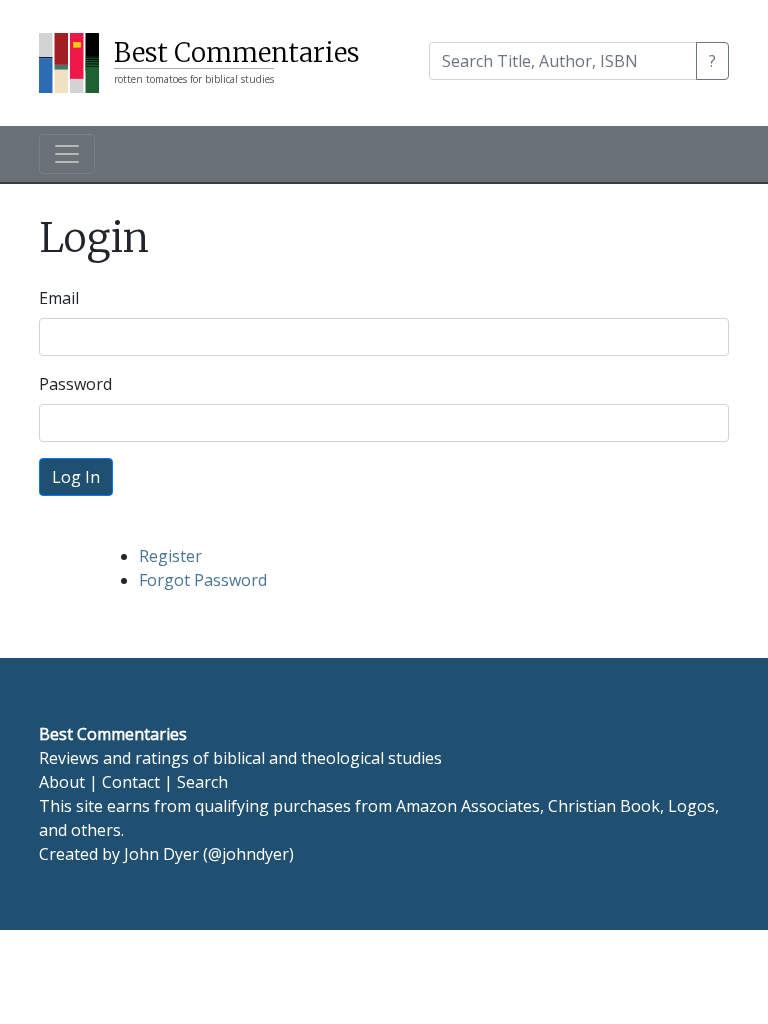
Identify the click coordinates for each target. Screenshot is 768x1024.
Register (170, 556)
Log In (76, 477)
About (62, 782)
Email (59, 298)
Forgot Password (203, 580)
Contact (131, 782)
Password (75, 384)
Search (202, 782)
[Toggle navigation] (67, 154)
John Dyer (161, 854)
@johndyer (248, 854)
